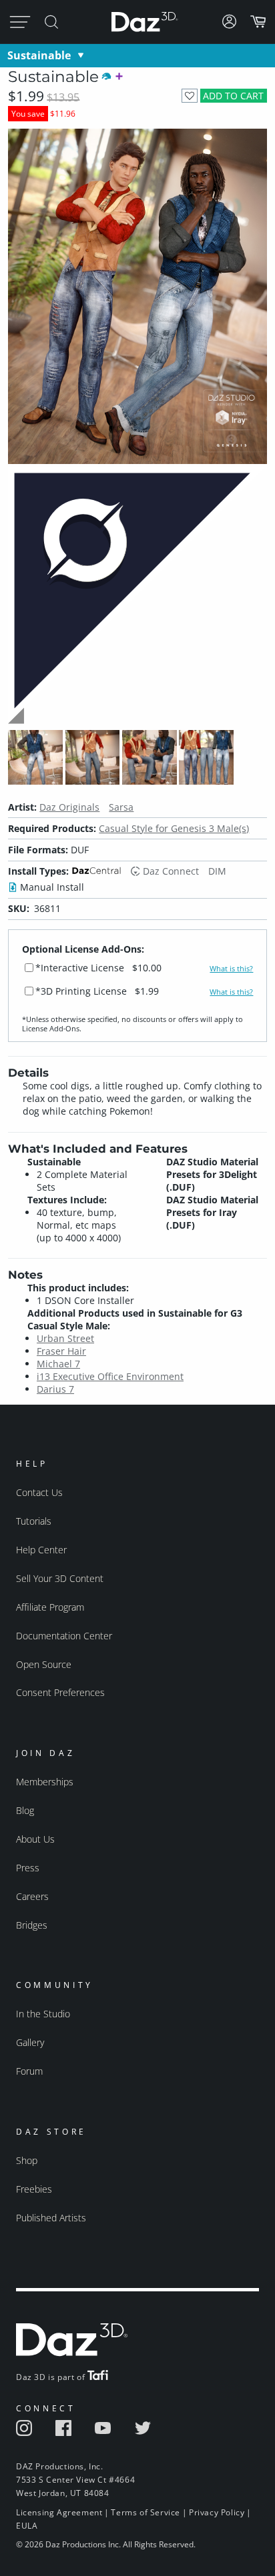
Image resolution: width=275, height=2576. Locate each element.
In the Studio (43, 2014)
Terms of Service (146, 2512)
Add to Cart (233, 96)
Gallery (30, 2042)
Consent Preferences (60, 1692)
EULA (27, 2526)
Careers (32, 1896)
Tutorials (34, 1521)
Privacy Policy (217, 2512)
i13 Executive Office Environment (110, 1376)
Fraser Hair (61, 1351)
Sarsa (121, 807)
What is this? (231, 969)
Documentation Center (64, 1636)
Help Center (41, 1550)
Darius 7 (55, 1389)
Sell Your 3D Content (60, 1578)
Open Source (44, 1664)
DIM (217, 871)
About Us (35, 1839)
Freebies (34, 2189)
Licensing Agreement (59, 2512)
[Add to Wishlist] (189, 96)
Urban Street (65, 1338)
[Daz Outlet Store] (137, 722)
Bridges (32, 1925)
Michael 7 (58, 1364)
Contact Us (39, 1492)
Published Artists (51, 2218)
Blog (25, 1810)
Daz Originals (69, 807)
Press (28, 1868)
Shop (27, 2160)
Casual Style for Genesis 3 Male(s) (174, 828)
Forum (29, 2071)
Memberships (45, 1782)
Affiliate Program (50, 1607)
